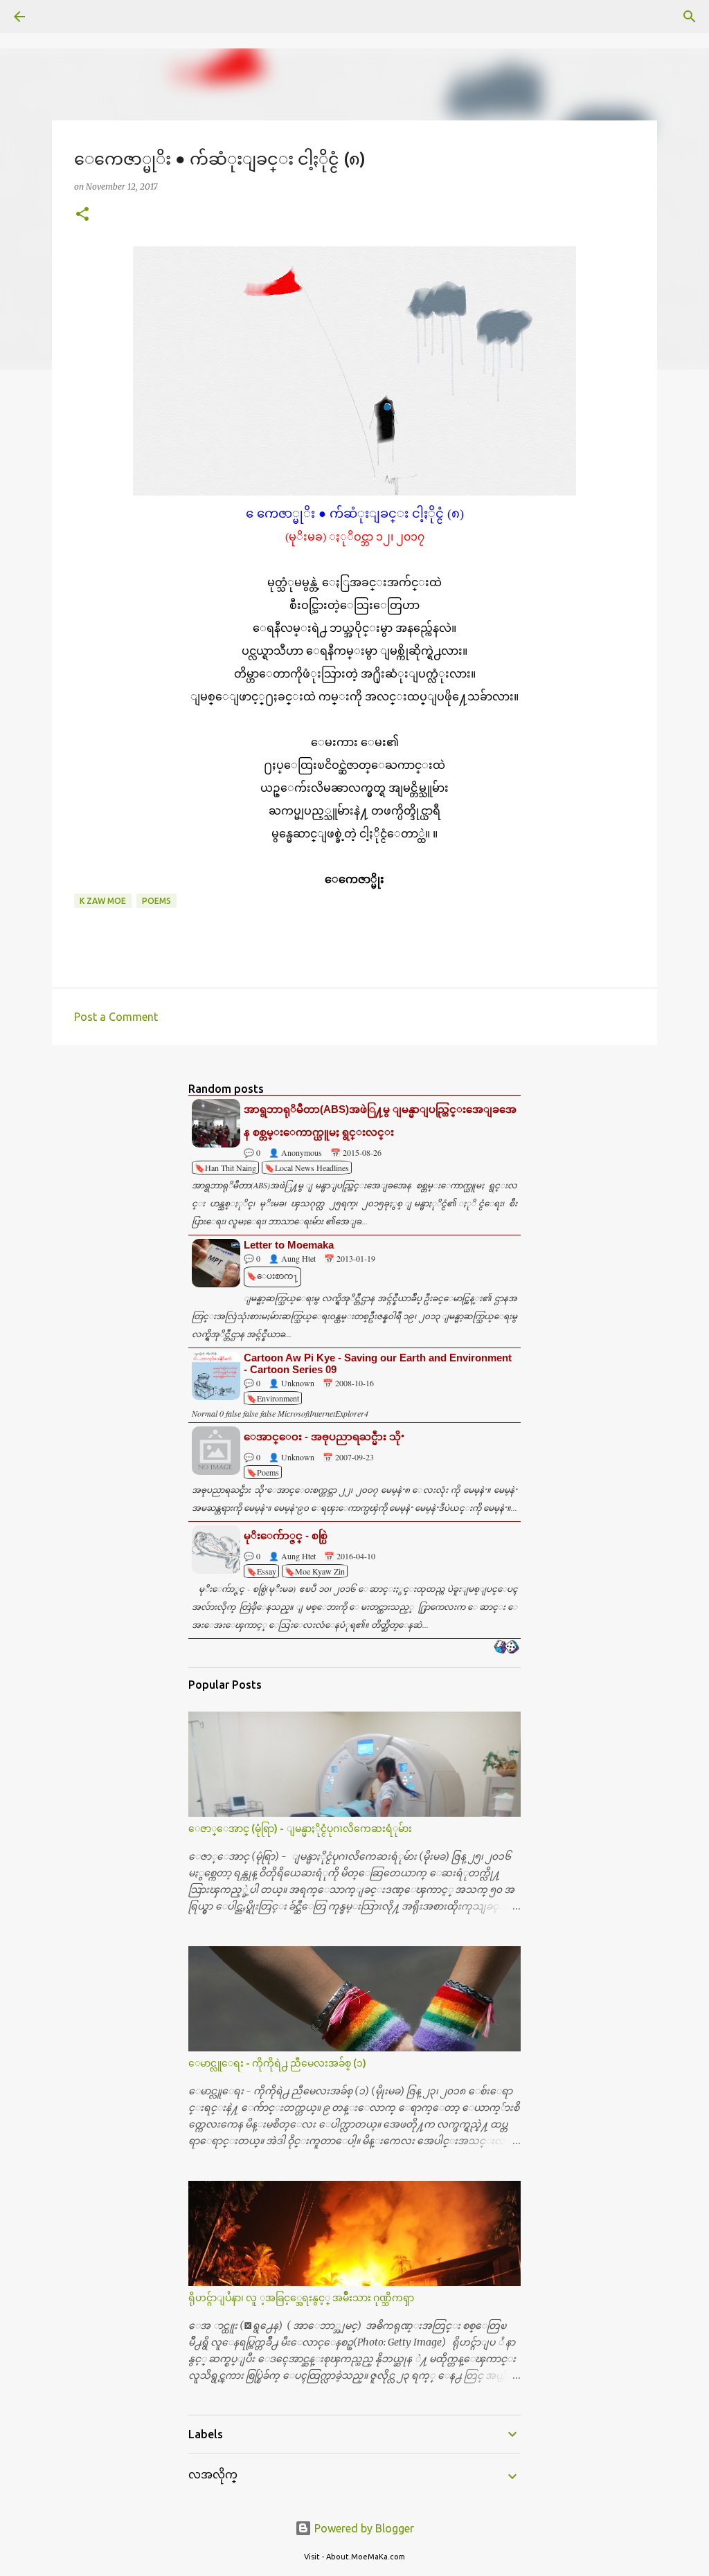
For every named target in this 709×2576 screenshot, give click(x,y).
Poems (156, 901)
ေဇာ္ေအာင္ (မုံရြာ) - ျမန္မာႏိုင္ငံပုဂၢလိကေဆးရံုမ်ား (300, 1829)
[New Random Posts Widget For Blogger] (506, 1648)
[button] (82, 215)
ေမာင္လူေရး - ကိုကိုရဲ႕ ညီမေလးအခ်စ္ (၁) (277, 2063)
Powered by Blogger (363, 2528)
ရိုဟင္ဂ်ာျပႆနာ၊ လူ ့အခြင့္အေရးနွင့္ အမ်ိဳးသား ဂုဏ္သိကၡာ (301, 2298)
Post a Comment (116, 1017)
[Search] (58, 17)
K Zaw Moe (103, 901)
